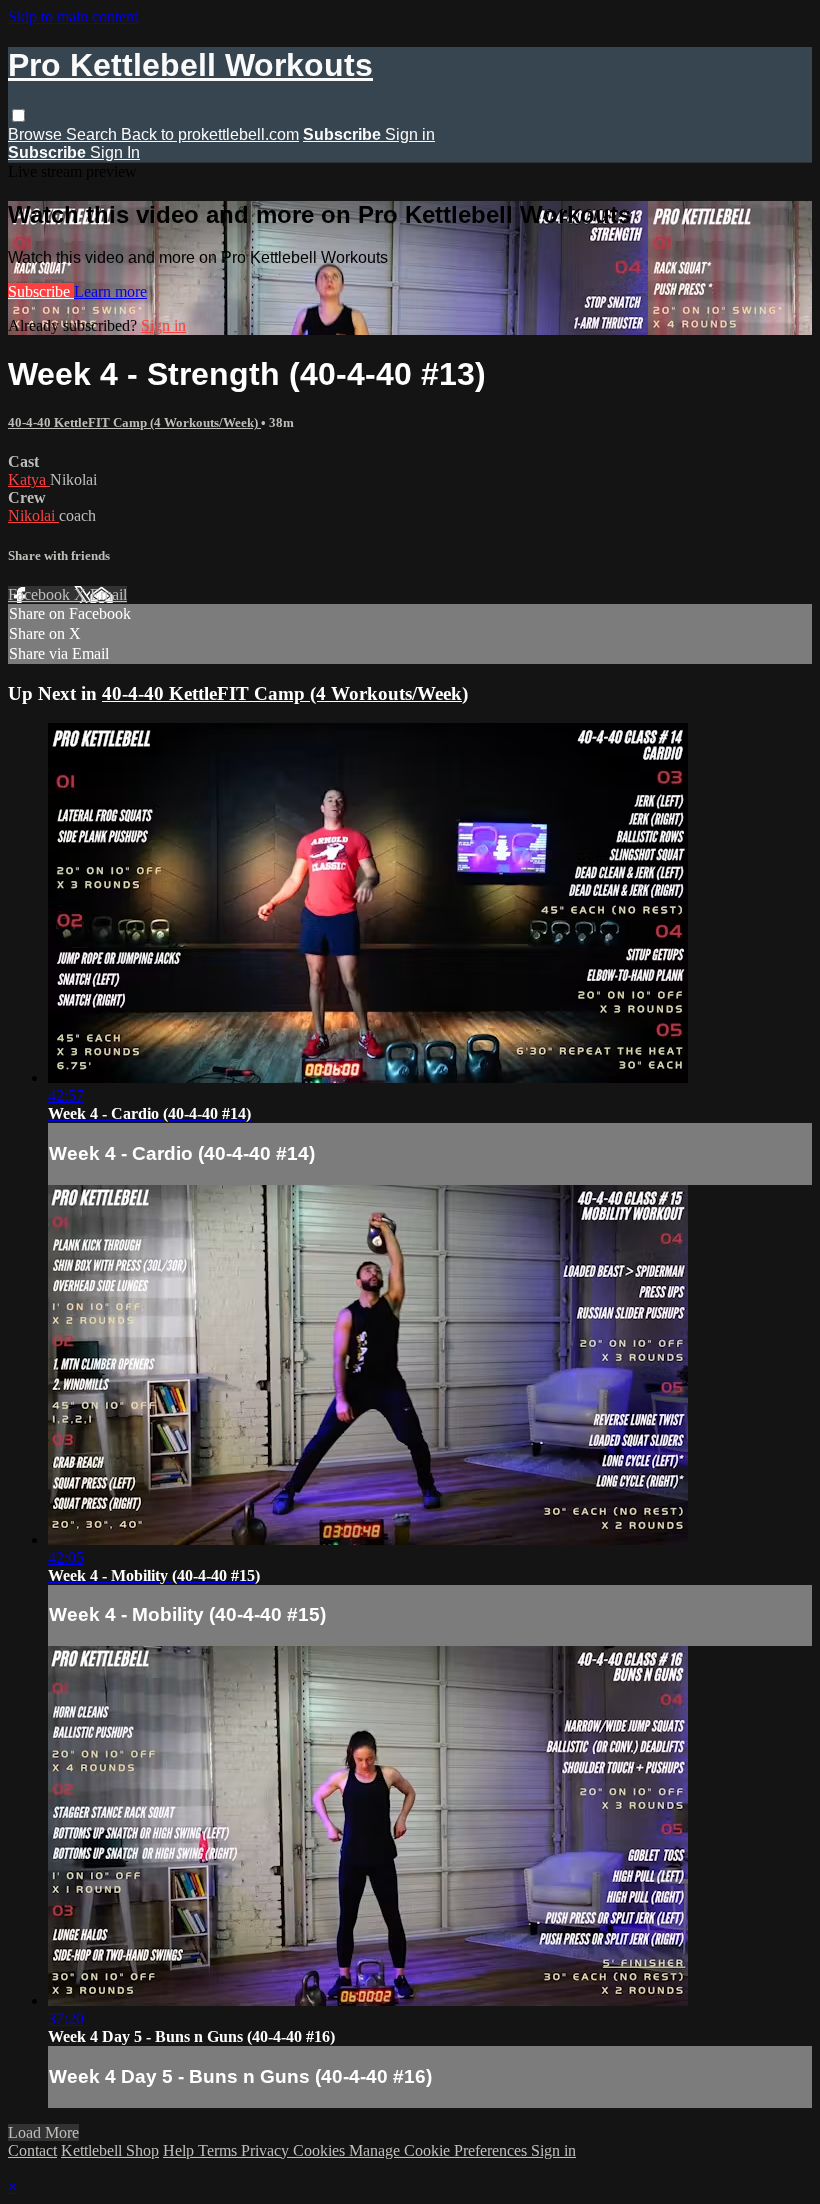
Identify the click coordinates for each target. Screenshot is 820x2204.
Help (180, 2150)
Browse (37, 134)
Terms (219, 2150)
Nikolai (33, 515)
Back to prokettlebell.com (210, 134)
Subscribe (41, 291)
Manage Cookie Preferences (440, 2150)
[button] (18, 115)
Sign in (410, 134)
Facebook (41, 594)
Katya (29, 479)
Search (93, 134)
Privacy (267, 2150)
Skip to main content (73, 16)
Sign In (115, 152)
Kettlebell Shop (110, 2150)
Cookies (321, 2150)
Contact (32, 2150)
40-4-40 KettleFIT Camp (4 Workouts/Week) (134, 422)
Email (108, 594)
